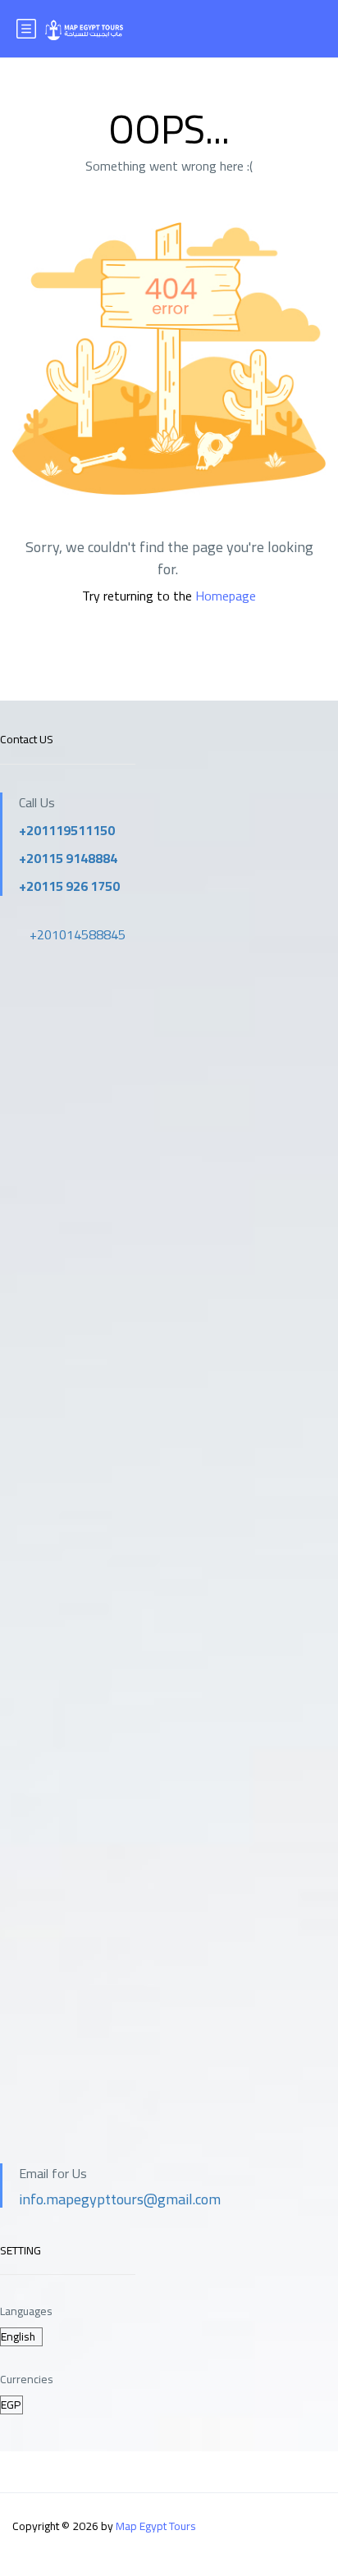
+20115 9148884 (68, 858)
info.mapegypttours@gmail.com (120, 2199)
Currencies (27, 2380)
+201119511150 (67, 830)
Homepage (226, 596)
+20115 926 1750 (69, 886)
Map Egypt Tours (156, 2526)
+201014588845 (78, 934)
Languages (26, 2311)
